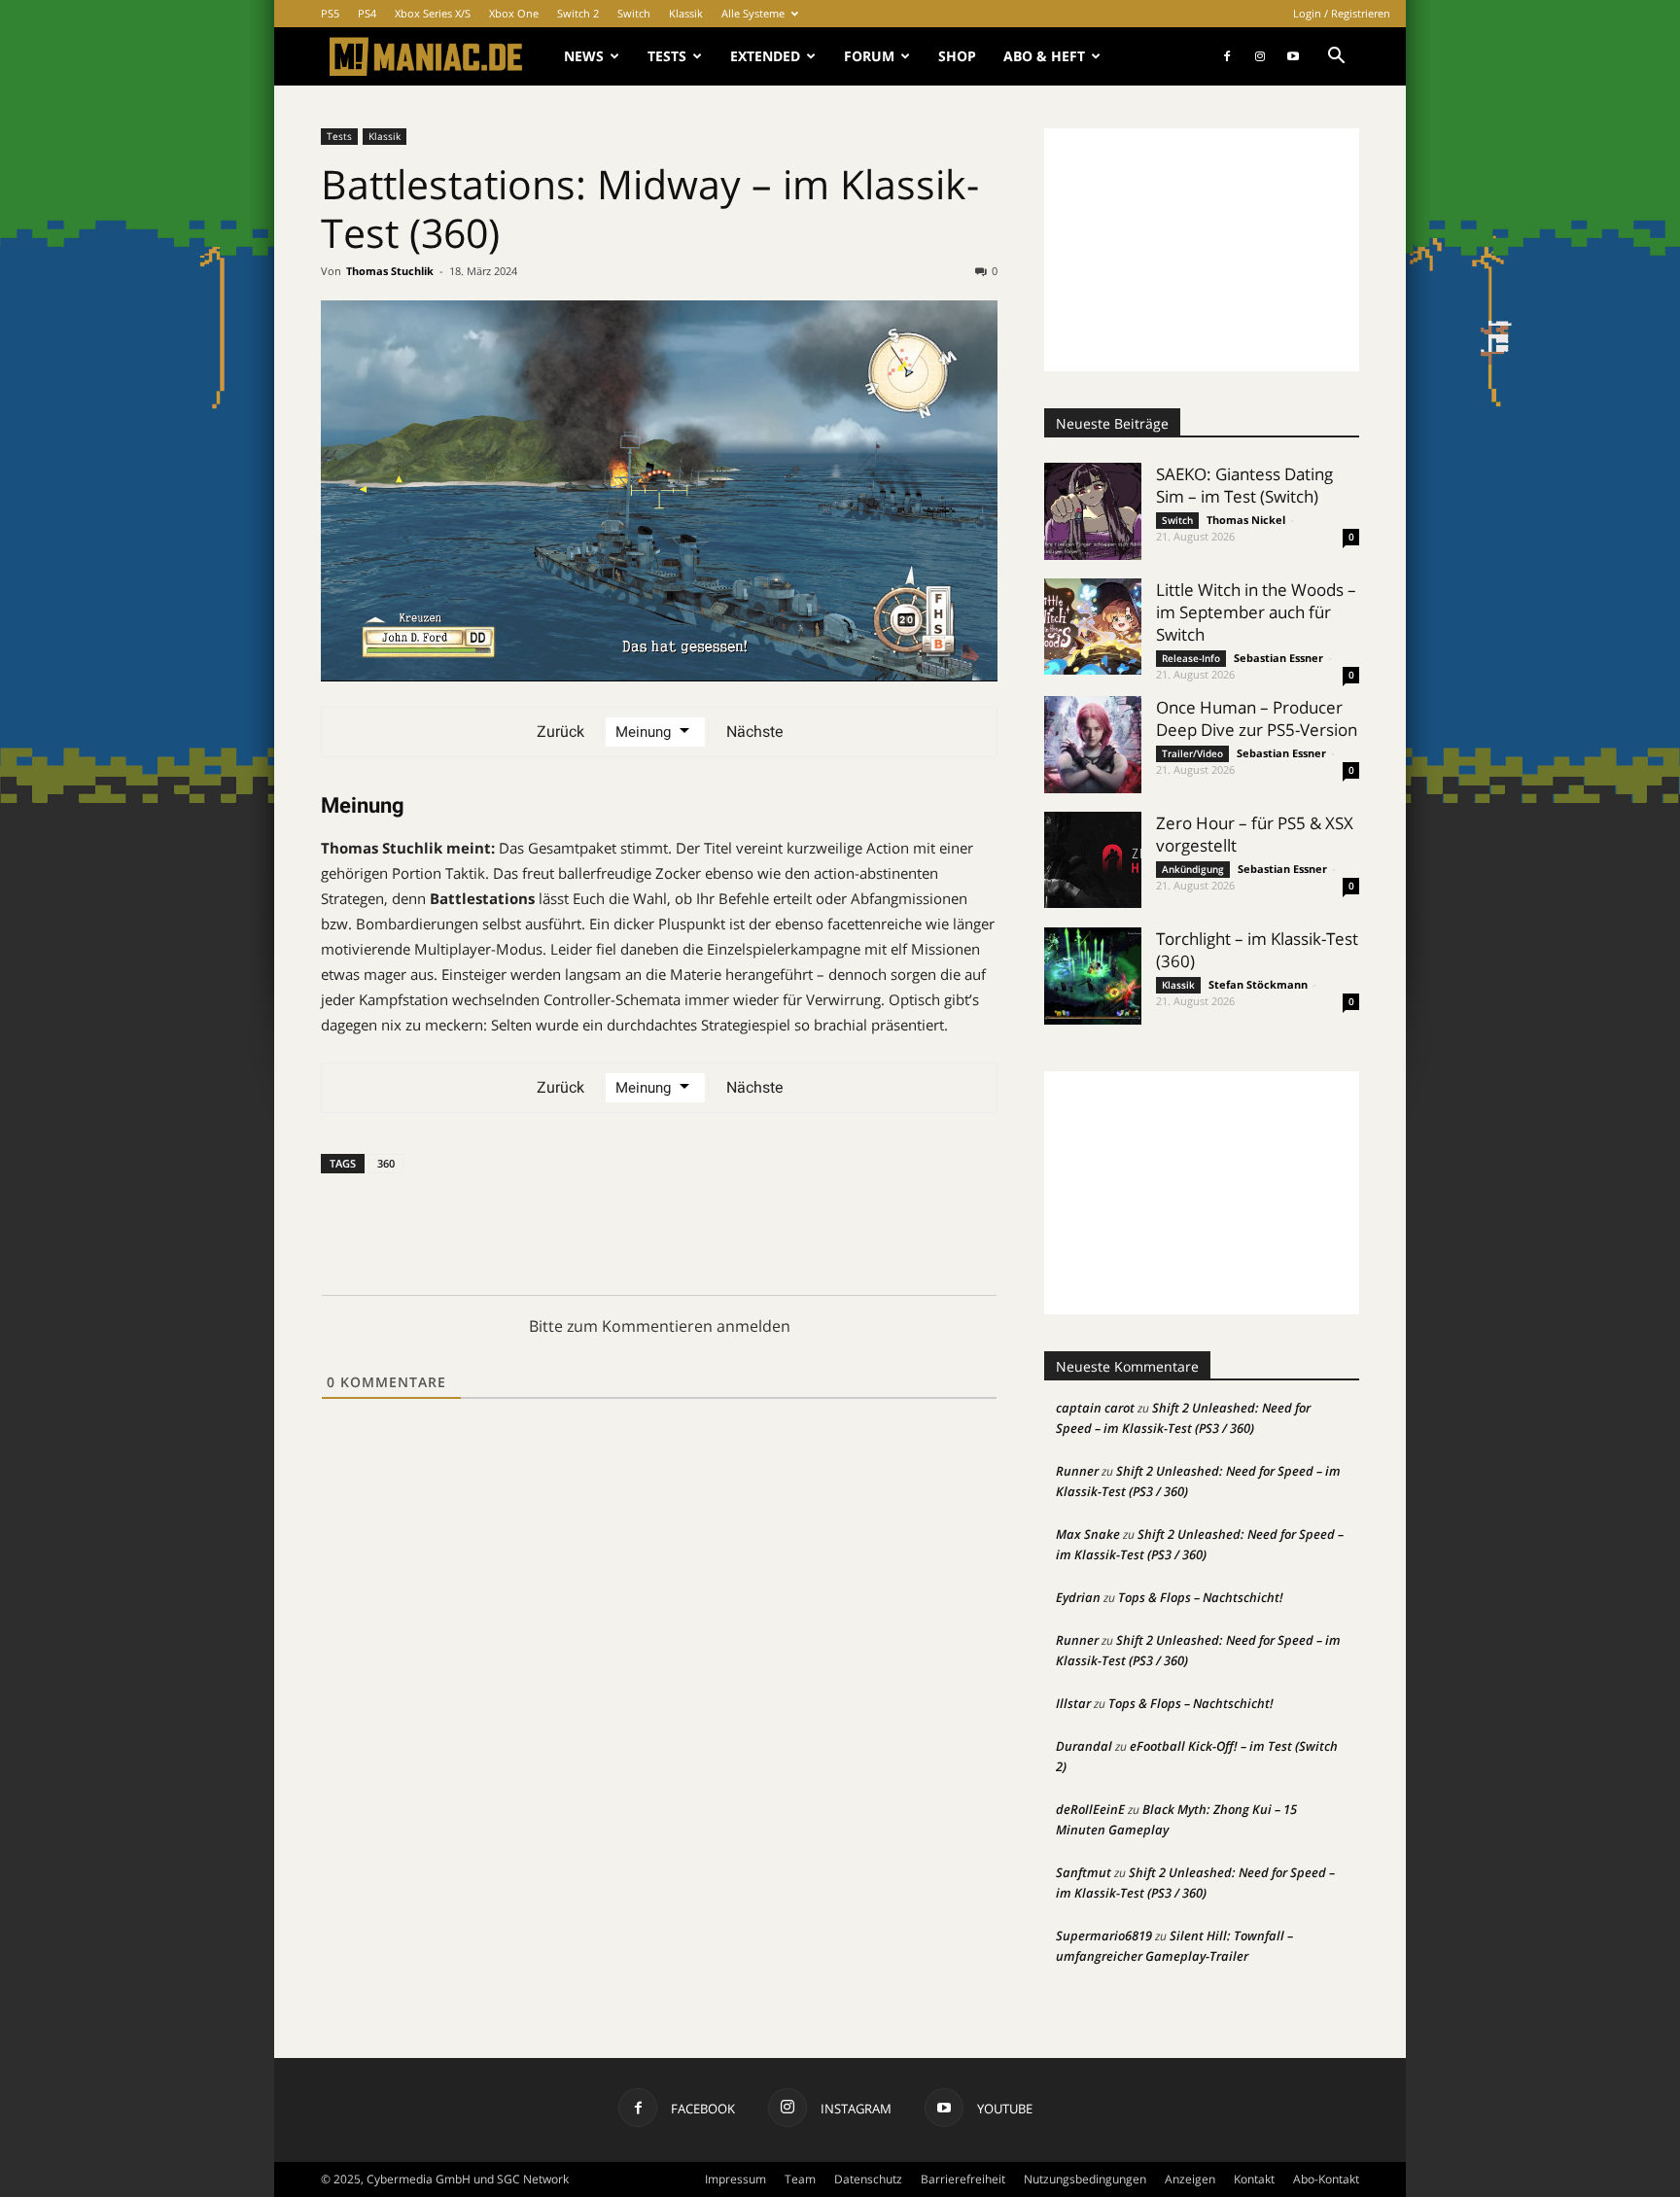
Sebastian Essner (1278, 658)
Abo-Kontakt (1326, 2179)
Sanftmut (1084, 1872)
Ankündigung (1193, 869)
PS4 (367, 13)
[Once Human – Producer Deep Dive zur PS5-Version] (1093, 745)
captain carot (1095, 1408)
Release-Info (1191, 658)
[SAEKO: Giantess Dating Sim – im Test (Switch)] (1093, 511)
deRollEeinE (1090, 1809)
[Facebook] (1227, 56)
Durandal (1084, 1746)
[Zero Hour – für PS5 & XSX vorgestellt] (1093, 860)
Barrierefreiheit (963, 2179)
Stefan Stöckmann (1258, 984)
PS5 (330, 13)
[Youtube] (1293, 56)
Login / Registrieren (1342, 13)
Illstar (1073, 1703)
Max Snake (1088, 1534)
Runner (1077, 1471)
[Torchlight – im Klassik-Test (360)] (1093, 976)
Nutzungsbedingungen (1085, 2179)
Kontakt (1254, 2179)
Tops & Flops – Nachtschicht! (1201, 1597)
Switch (634, 13)
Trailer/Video (1192, 753)
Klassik (686, 13)
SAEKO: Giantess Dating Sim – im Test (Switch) (1244, 485)
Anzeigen (1190, 2179)
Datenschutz (868, 2179)
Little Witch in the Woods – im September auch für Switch (1256, 612)
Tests (667, 56)
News (584, 56)
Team (800, 2179)
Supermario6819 (1104, 1935)
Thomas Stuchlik (390, 271)
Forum (869, 56)
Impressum (735, 2179)
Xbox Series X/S (433, 13)
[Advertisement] (1202, 250)
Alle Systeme (753, 13)
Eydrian (1078, 1597)
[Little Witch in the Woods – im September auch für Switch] (1093, 627)
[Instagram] (1260, 56)
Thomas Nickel (1246, 520)
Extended (765, 56)
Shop (957, 56)
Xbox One (514, 13)
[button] (1336, 58)
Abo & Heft (1044, 56)
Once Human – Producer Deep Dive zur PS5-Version (1257, 718)
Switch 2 (578, 13)
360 (386, 1163)
